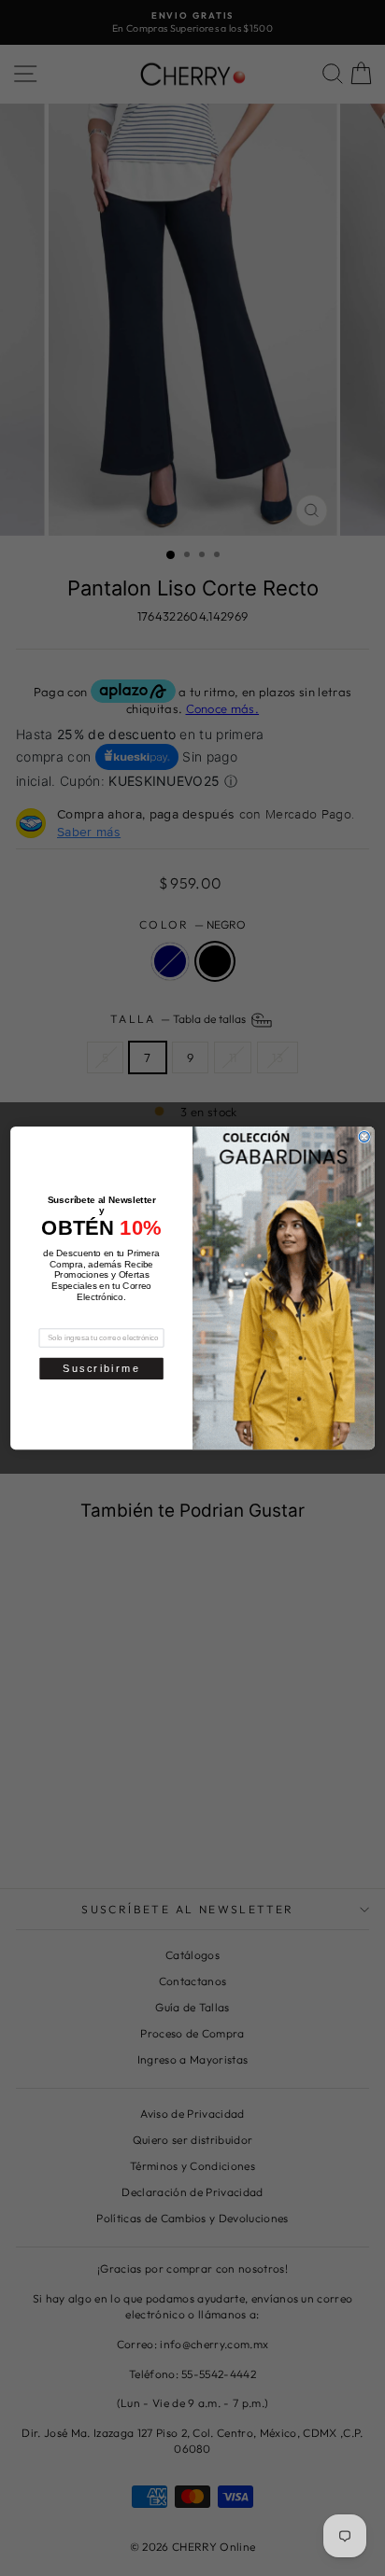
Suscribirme (101, 1368)
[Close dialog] (364, 1136)
